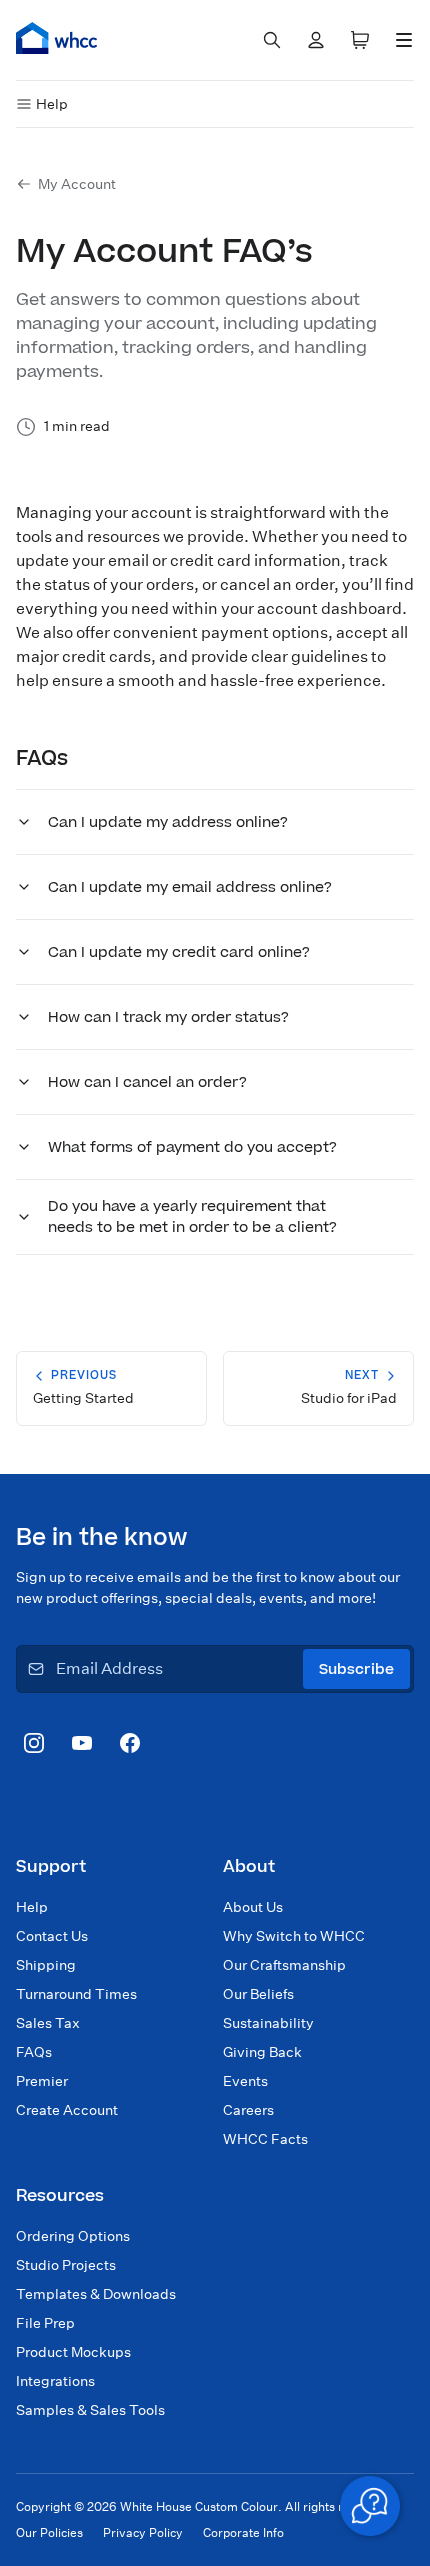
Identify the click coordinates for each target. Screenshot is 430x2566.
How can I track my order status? (168, 1017)
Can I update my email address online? (190, 887)
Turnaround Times (76, 1994)
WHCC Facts (265, 2139)
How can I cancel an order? (147, 1082)
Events (245, 2081)
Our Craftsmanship (284, 1965)
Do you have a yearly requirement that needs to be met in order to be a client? (192, 1217)
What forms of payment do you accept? (192, 1147)
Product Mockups (73, 2352)
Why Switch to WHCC (294, 1936)
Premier (42, 2081)
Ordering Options (73, 2236)
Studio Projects (66, 2265)
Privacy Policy (143, 2532)
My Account (77, 184)
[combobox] (272, 40)
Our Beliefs (258, 1994)
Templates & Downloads (96, 2294)
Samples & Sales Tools (90, 2410)
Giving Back (262, 2052)
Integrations (55, 2381)
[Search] (272, 40)
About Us (253, 1907)
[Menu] (404, 40)
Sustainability (268, 2023)
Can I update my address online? (168, 822)
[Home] (57, 38)
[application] (370, 2506)
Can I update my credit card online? (179, 952)
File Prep (45, 2323)
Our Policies (49, 2532)
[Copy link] (97, 757)
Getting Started (83, 1387)
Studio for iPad (349, 1387)
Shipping (46, 1965)
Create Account (67, 2110)
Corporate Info (243, 2532)
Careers (248, 2110)
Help (52, 104)
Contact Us (52, 1936)
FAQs (34, 2052)
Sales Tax (48, 2023)
